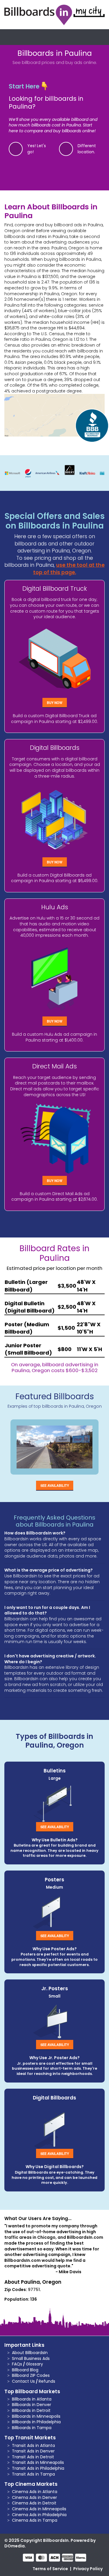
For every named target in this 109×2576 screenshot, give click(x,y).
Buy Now (55, 703)
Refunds (47, 2381)
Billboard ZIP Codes (31, 2375)
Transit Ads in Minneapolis (38, 2462)
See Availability (55, 1485)
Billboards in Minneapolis (36, 2416)
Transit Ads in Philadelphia (38, 2468)
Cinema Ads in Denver (34, 2497)
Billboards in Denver (32, 2405)
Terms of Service (50, 2569)
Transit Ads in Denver (33, 2451)
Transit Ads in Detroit (33, 2457)
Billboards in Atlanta (32, 2399)
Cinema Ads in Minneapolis (39, 2509)
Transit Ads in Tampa (33, 2474)
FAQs (17, 2364)
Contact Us (23, 2381)
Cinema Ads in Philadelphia (39, 2515)
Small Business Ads (31, 2358)
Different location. (87, 149)
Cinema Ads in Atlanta (35, 2492)
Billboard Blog (25, 2370)
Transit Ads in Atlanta (33, 2445)
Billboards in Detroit (31, 2410)
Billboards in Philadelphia (36, 2422)
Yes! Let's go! (37, 149)
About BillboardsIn (30, 2353)
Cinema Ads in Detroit (34, 2503)
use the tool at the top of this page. (69, 569)
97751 (34, 2290)
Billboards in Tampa (32, 2428)
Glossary (34, 2364)
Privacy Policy (88, 2569)
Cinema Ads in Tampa (35, 2520)
